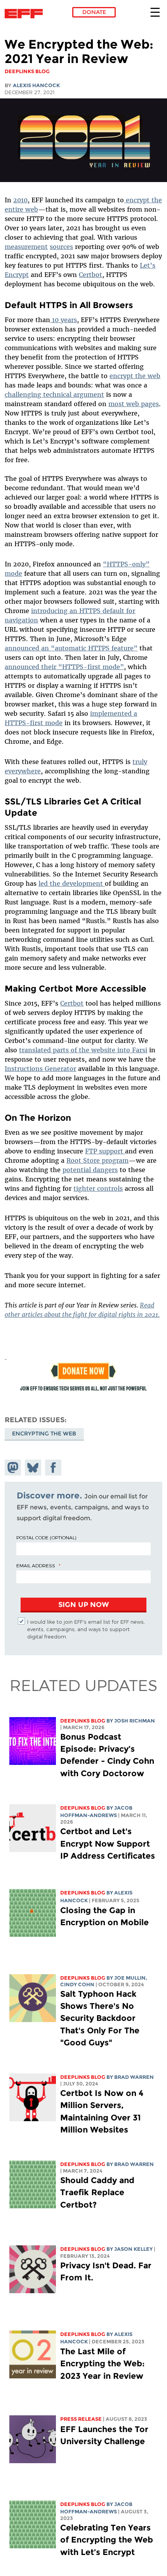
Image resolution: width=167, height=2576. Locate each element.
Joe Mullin (130, 1978)
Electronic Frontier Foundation (26, 14)
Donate (94, 12)
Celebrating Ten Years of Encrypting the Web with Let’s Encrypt (107, 2540)
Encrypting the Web (44, 1433)
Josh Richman (135, 1721)
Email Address (36, 1565)
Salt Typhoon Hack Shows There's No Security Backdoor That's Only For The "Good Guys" (100, 2018)
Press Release (81, 2419)
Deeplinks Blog (83, 1721)
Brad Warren (134, 2077)
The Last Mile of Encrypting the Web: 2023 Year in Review (103, 2363)
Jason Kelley (133, 2249)
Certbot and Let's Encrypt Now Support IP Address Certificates (108, 1843)
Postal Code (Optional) (46, 1537)
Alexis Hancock (36, 85)
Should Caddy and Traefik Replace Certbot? (97, 2192)
